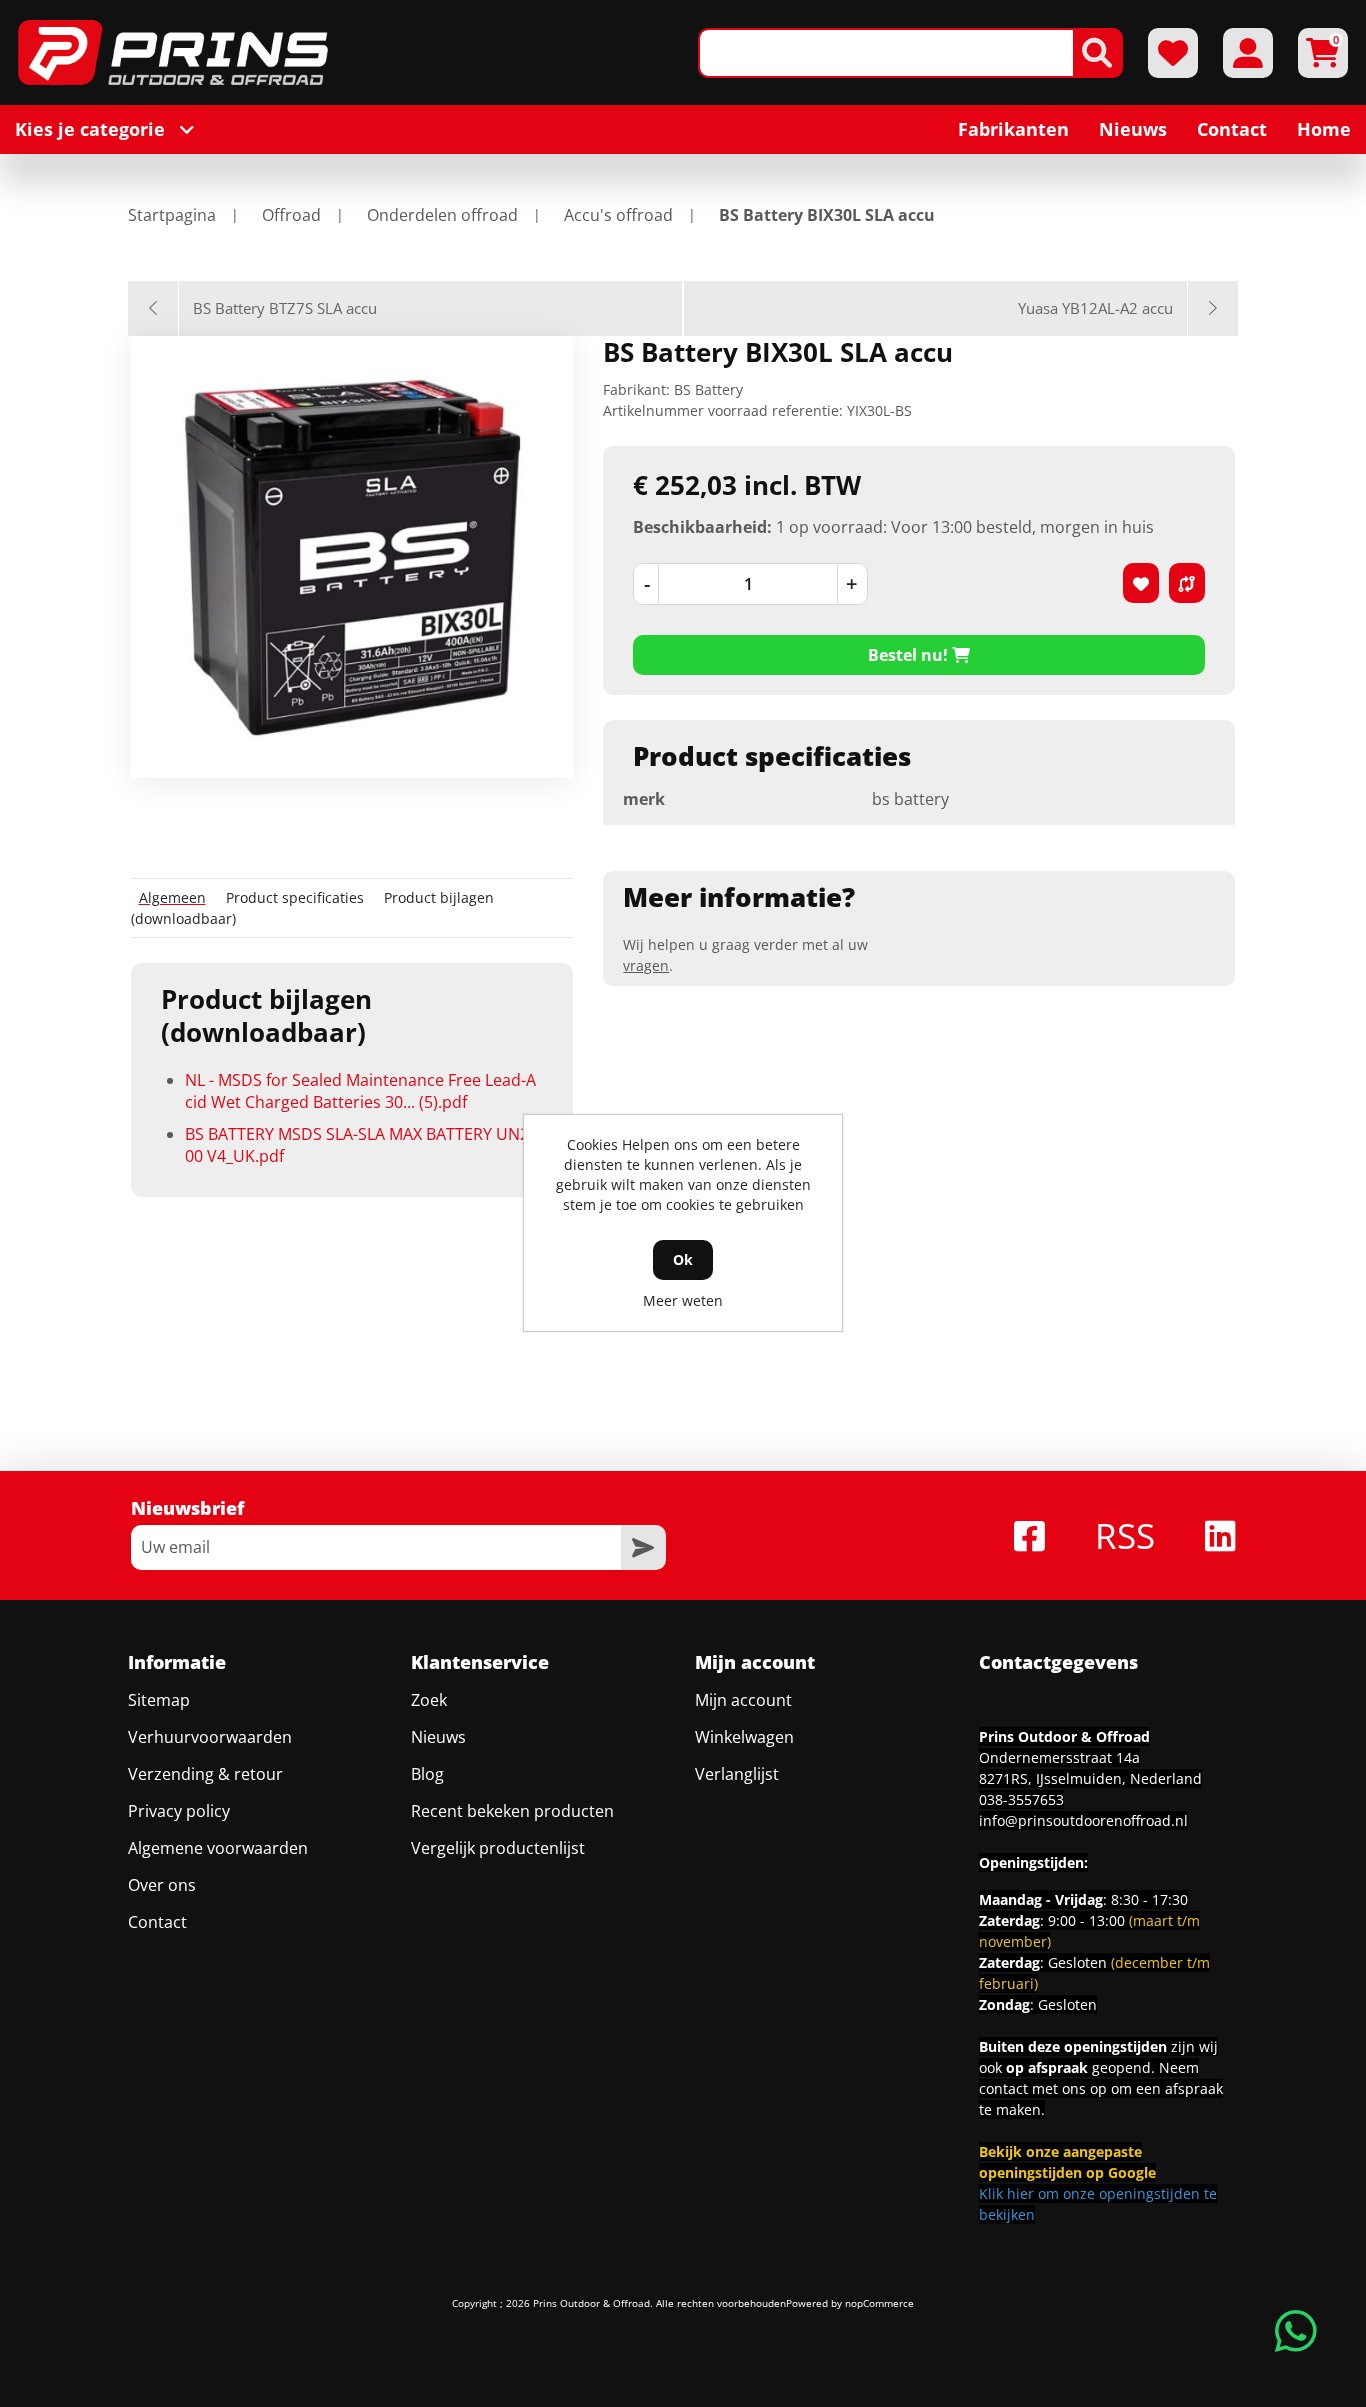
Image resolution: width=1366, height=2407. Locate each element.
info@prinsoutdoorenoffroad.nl (1083, 1820)
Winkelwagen (744, 1737)
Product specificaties (295, 897)
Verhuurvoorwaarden (210, 1737)
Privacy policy (179, 1811)
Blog (427, 1774)
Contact (157, 1922)
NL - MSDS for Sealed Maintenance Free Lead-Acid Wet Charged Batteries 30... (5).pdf (360, 1091)
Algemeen (172, 897)
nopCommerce (879, 2303)
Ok (683, 1259)
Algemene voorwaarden (218, 1848)
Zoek (429, 1700)
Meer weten (683, 1300)
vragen (646, 965)
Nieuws (438, 1737)
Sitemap (159, 1700)
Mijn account (743, 1700)
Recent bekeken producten (512, 1811)
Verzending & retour (205, 1774)
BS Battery (708, 389)
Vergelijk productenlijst (498, 1848)
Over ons (162, 1885)
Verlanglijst (737, 1774)
